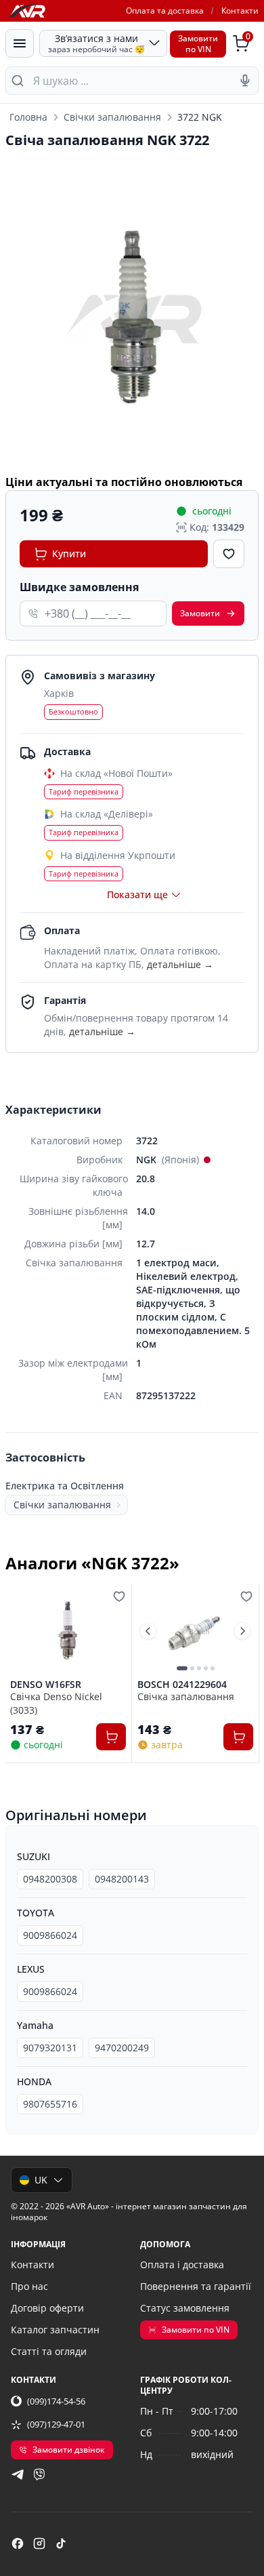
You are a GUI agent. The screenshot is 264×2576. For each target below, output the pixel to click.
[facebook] (18, 2543)
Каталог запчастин (55, 2330)
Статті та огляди (49, 2351)
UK (41, 2180)
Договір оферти (47, 2308)
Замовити (200, 613)
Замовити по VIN (196, 2330)
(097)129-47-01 (56, 2424)
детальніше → (180, 964)
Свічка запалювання (186, 1696)
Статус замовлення (185, 2308)
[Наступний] (242, 1631)
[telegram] (18, 2474)
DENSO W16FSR (46, 1685)
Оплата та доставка (165, 11)
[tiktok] (61, 2543)
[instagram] (39, 2543)
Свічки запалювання (112, 117)
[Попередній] (148, 1631)
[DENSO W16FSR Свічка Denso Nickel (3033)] (68, 1631)
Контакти (240, 11)
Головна (28, 117)
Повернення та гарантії (196, 2286)
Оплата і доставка (182, 2265)
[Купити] (111, 1737)
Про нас (29, 2286)
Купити (69, 554)
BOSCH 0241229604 (182, 1685)
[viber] (39, 2474)
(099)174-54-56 (56, 2401)
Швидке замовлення (79, 587)
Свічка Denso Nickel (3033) (56, 1703)
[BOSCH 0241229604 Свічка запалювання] (195, 1631)
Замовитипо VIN (198, 44)
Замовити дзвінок (69, 2450)
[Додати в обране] (229, 554)
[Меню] (20, 43)
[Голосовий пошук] (245, 81)
